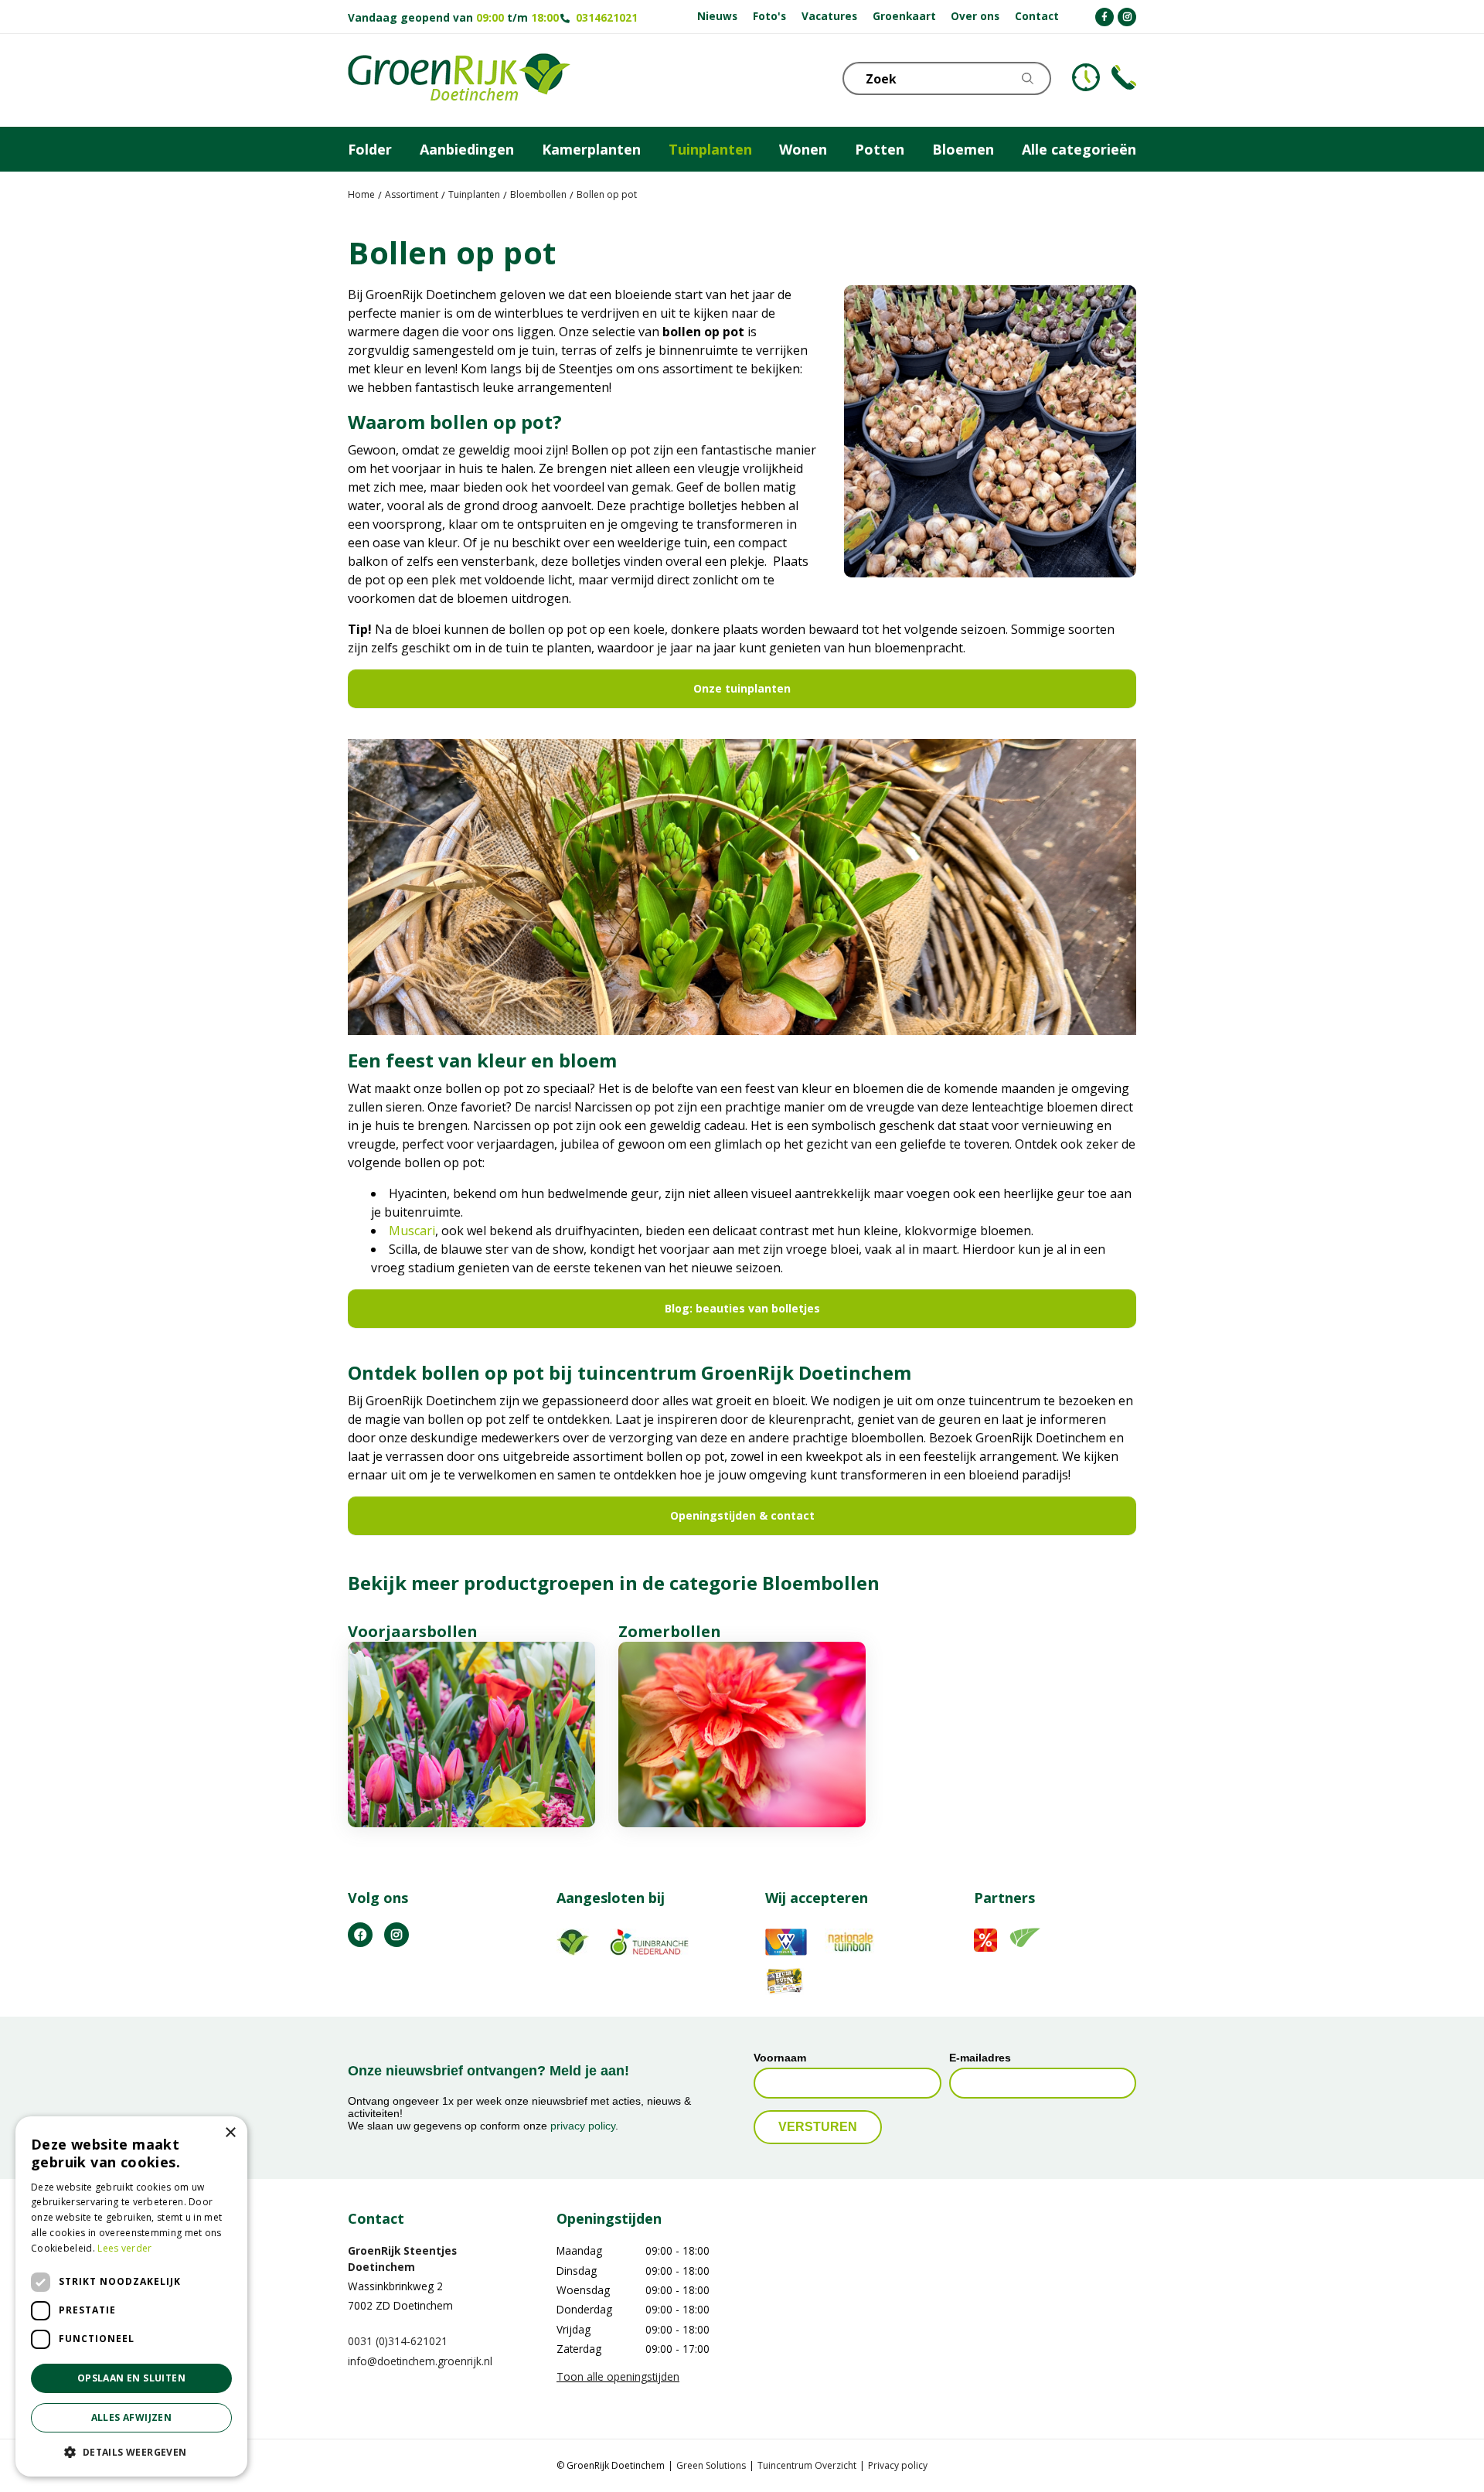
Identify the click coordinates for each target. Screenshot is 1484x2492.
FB (360, 1934)
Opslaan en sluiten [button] (131, 2378)
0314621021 (607, 17)
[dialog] (131, 2296)
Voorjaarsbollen (413, 1631)
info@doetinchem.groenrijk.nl (420, 2360)
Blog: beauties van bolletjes (742, 1308)
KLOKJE (1086, 77)
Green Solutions (711, 2465)
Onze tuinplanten (742, 688)
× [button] (230, 2133)
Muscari (412, 1231)
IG (397, 1934)
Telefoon (1124, 77)
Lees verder (124, 2248)
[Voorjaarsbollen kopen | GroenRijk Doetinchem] (471, 1735)
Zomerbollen (670, 1631)
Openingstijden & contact (742, 1515)
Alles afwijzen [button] (132, 2417)
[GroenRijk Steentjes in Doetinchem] (459, 80)
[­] (1104, 17)
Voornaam (780, 2057)
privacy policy (583, 2126)
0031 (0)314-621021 (398, 2341)
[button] (131, 2452)
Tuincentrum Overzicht (807, 2465)
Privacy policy (898, 2465)
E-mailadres (980, 2057)
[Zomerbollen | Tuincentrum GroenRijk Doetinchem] (742, 1735)
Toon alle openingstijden (618, 2376)
